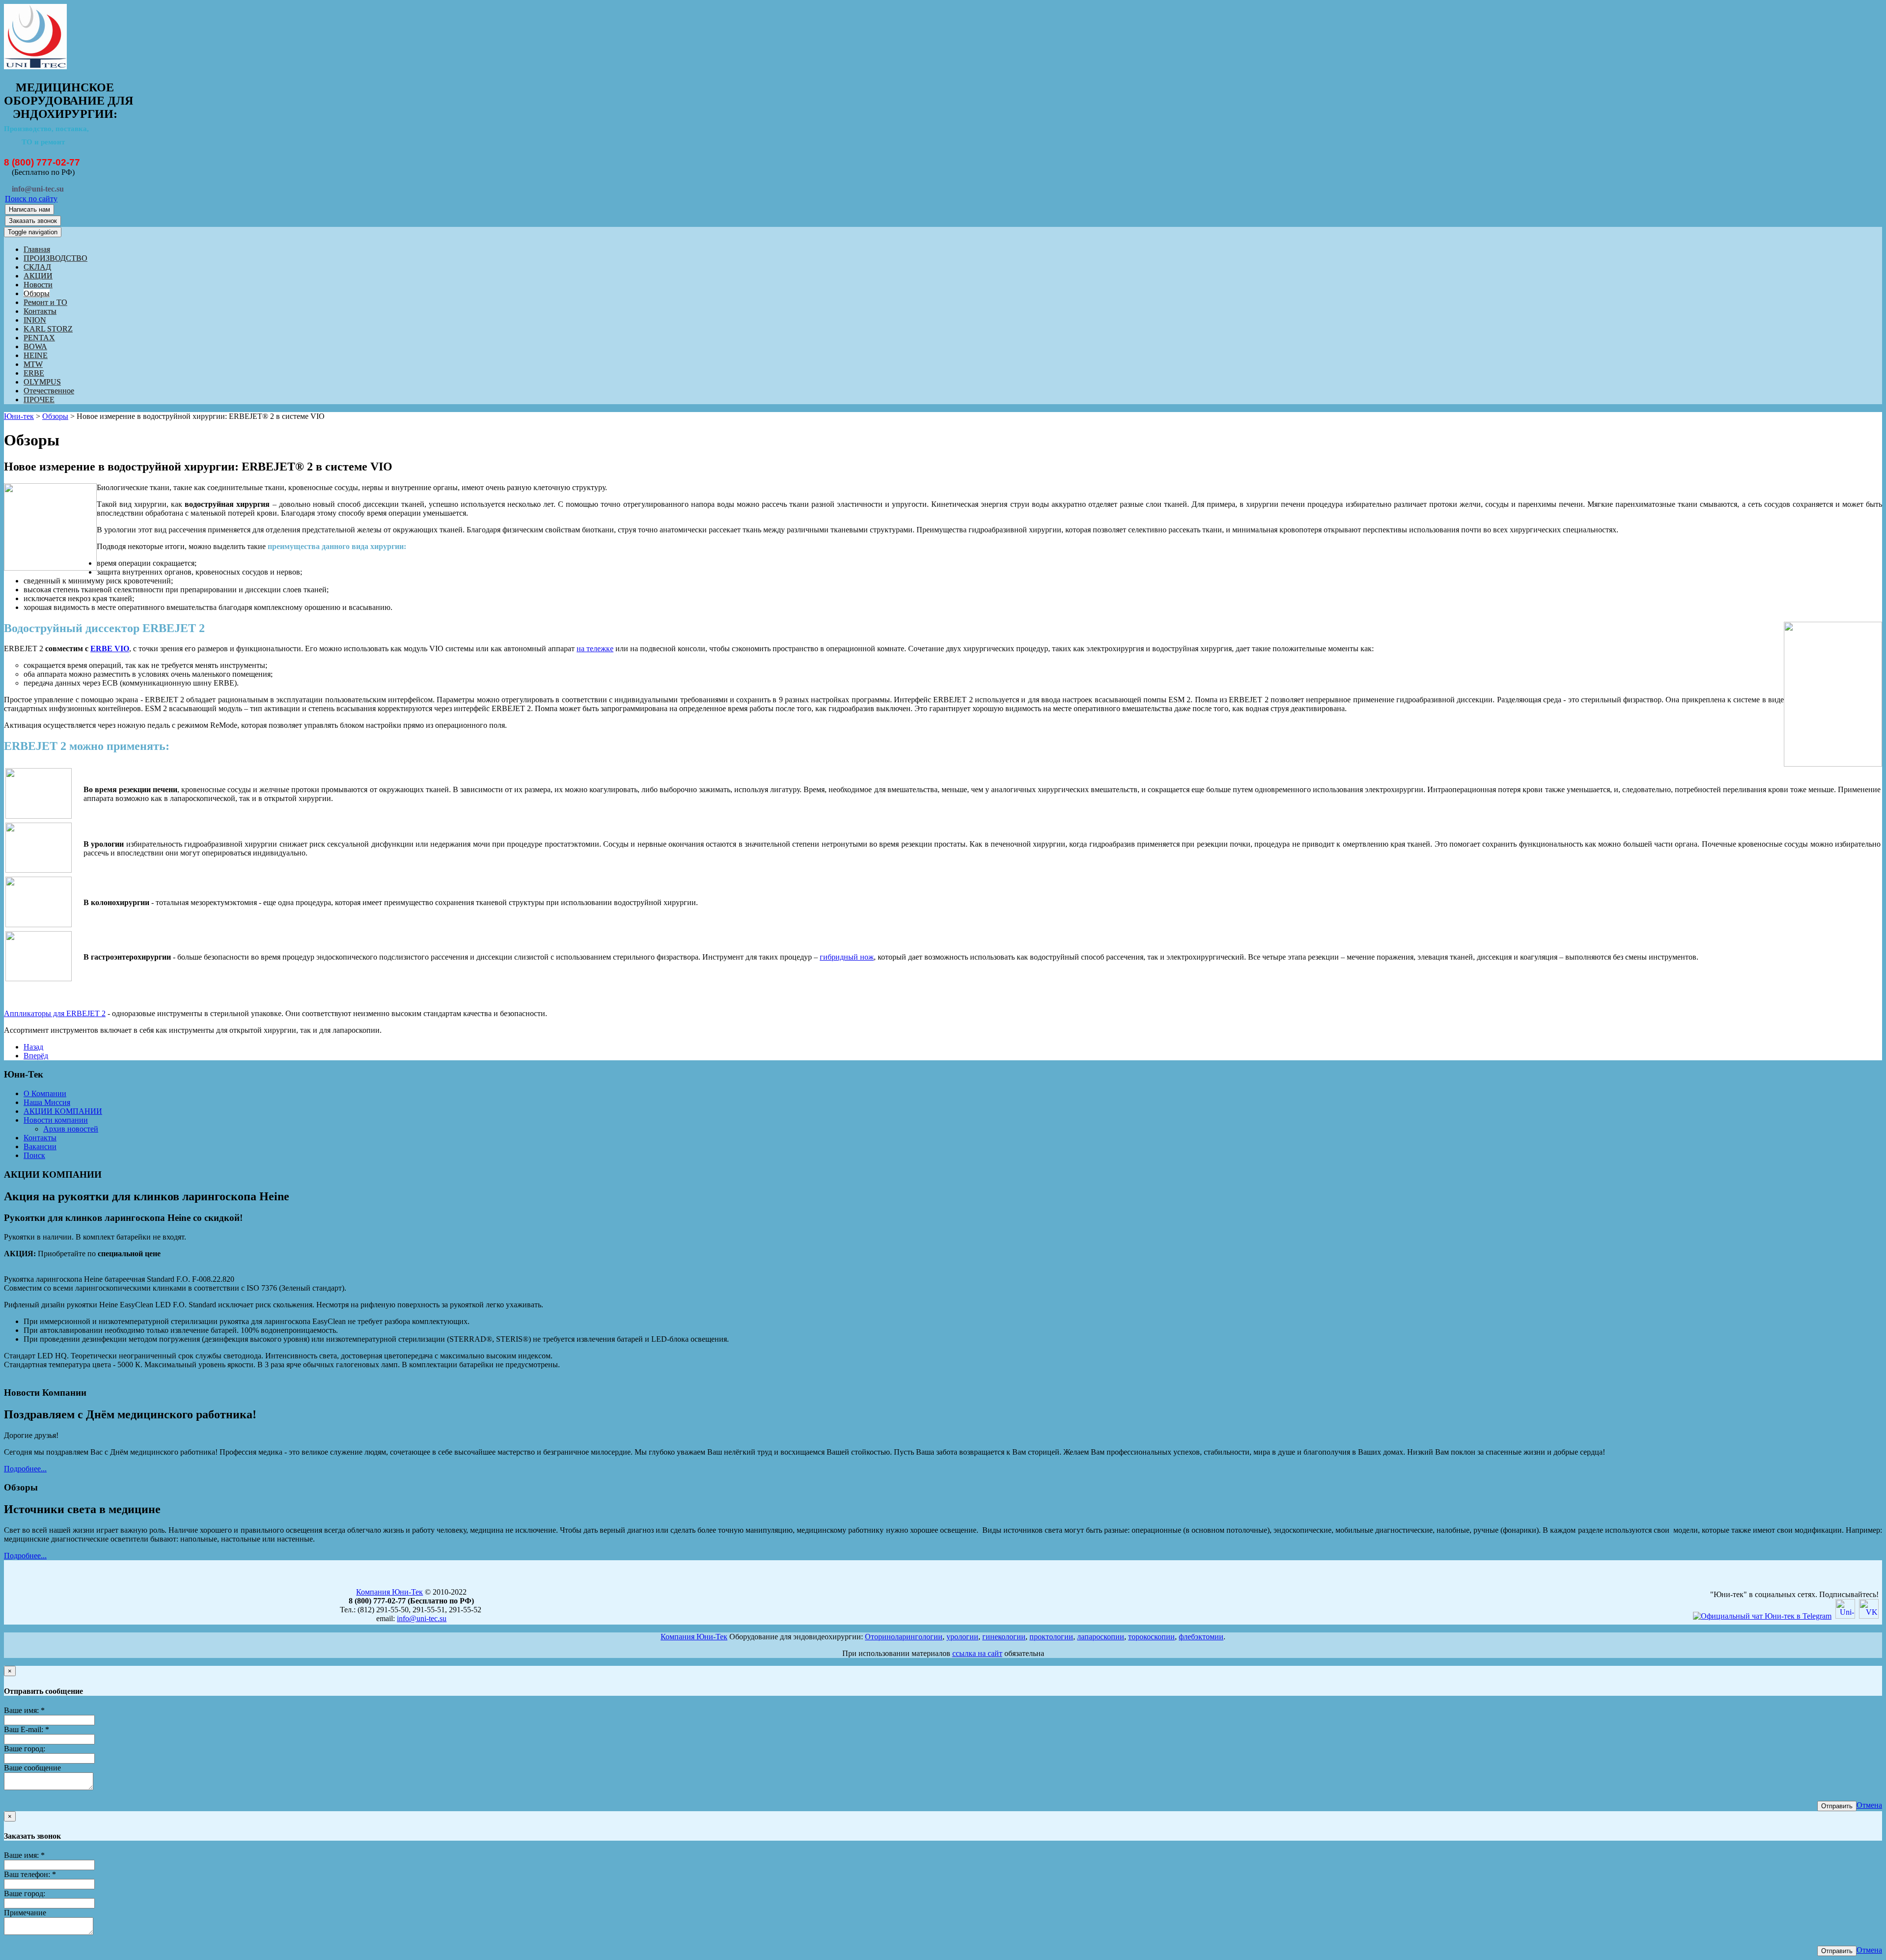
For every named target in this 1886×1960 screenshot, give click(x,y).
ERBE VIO (110, 649)
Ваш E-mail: (27, 1729)
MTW (33, 364)
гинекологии (1004, 1637)
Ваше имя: (24, 1710)
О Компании (45, 1093)
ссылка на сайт (977, 1653)
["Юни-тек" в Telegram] (1762, 1616)
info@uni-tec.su (422, 1618)
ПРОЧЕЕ (39, 400)
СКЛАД (37, 267)
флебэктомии (1201, 1637)
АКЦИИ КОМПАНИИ (63, 1111)
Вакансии (40, 1146)
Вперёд (36, 1056)
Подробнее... (25, 1469)
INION (35, 320)
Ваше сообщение (32, 1768)
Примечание (25, 1913)
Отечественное (49, 391)
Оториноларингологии (904, 1637)
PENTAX (39, 338)
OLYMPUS (42, 382)
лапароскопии (1101, 1637)
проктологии (1051, 1637)
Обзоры (37, 293)
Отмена (1869, 1805)
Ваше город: (25, 1749)
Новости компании (56, 1120)
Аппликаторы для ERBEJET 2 (55, 1013)
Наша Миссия (47, 1102)
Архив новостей (71, 1129)
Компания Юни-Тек (389, 1592)
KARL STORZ (48, 329)
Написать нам (29, 209)
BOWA (35, 346)
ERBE (34, 373)
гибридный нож (847, 957)
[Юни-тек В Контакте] (1869, 1616)
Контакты (40, 311)
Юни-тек (19, 416)
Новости (38, 285)
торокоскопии (1151, 1637)
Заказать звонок (33, 221)
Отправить (1837, 1806)
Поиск (34, 1155)
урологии (962, 1637)
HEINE (36, 355)
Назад (33, 1047)
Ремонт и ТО (45, 302)
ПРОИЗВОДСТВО (55, 258)
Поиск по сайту (31, 199)
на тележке (595, 649)
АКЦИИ (38, 276)
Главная (37, 249)
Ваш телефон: (30, 1874)
